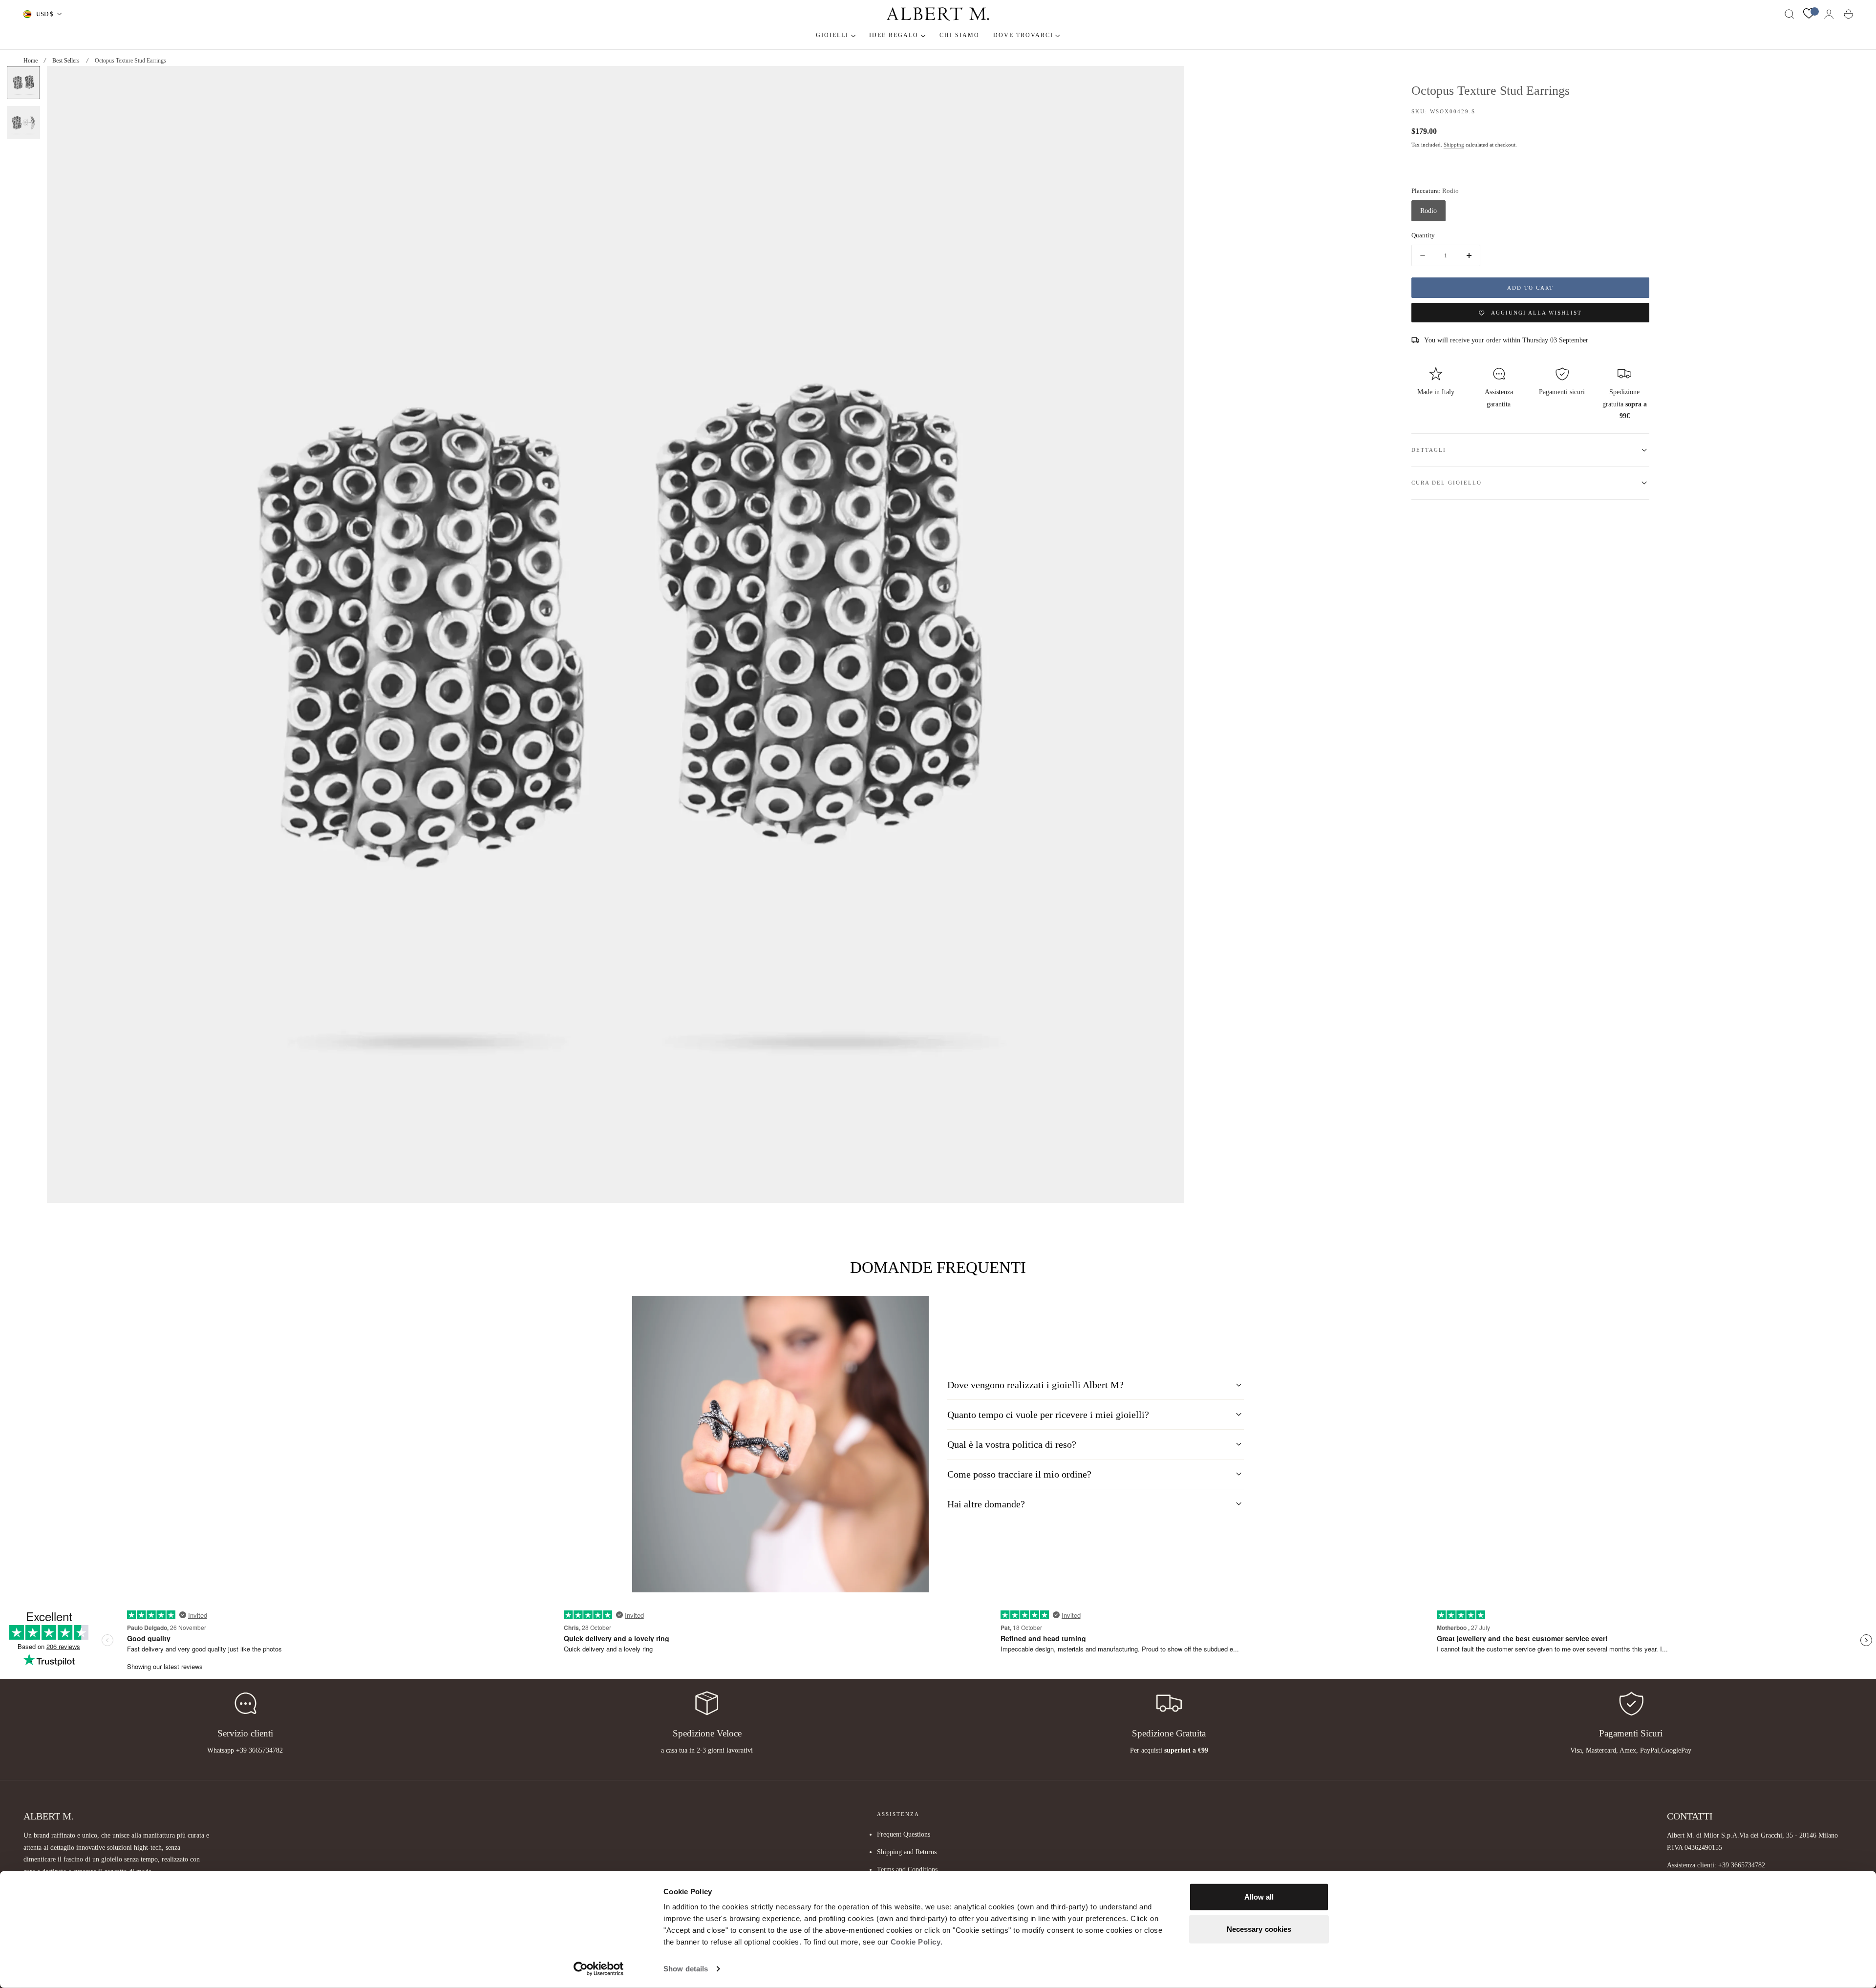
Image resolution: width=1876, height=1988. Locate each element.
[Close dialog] (242, 860)
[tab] (23, 83)
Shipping (1454, 145)
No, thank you (132, 1064)
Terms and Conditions (907, 1870)
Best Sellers (66, 61)
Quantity (1423, 235)
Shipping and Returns (907, 1852)
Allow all (1259, 1897)
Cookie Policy (916, 1942)
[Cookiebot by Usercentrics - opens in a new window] (599, 1969)
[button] (1790, 14)
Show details (686, 1969)
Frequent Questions (904, 1834)
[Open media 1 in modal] (1167, 83)
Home (31, 61)
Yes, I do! (132, 1027)
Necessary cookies (1259, 1929)
